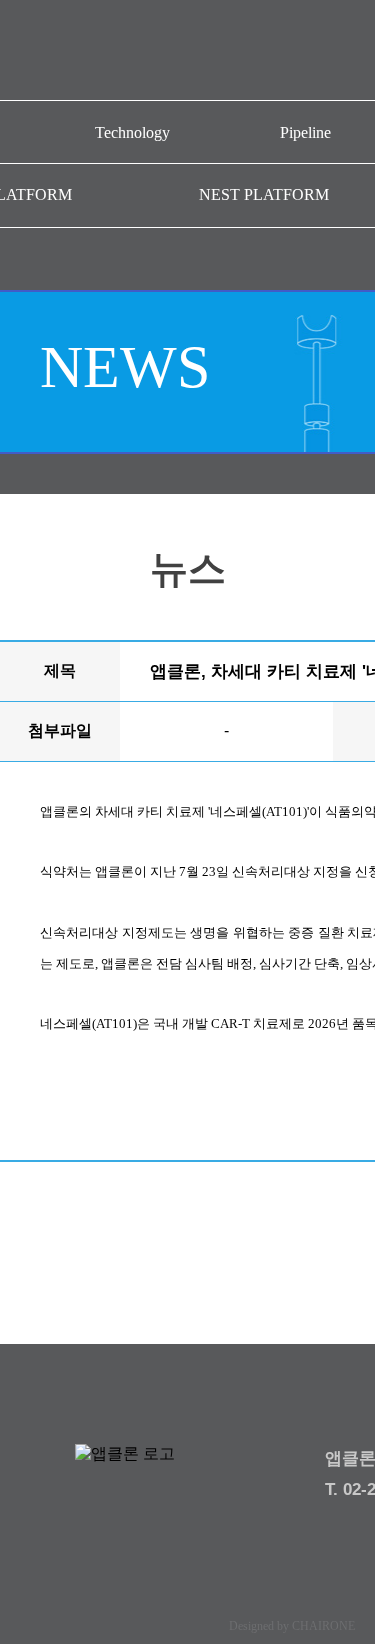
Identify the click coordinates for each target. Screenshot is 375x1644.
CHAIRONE (323, 1626)
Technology (132, 132)
